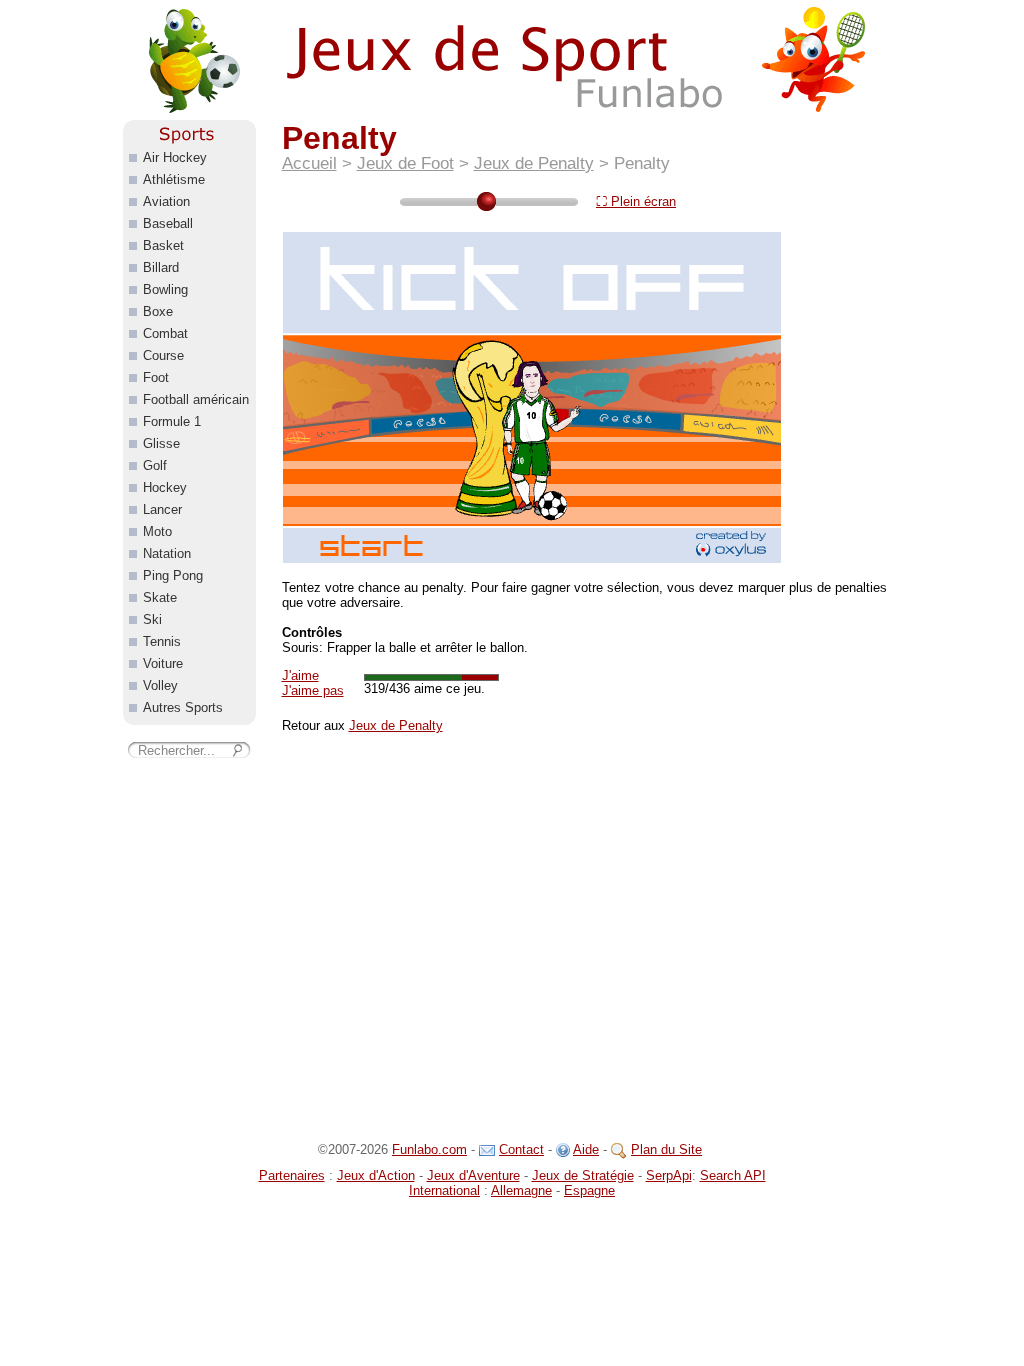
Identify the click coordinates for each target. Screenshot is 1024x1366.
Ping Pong (173, 575)
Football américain (196, 399)
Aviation (166, 201)
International (444, 1190)
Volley (160, 685)
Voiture (163, 663)
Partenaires (292, 1175)
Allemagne (521, 1190)
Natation (167, 553)
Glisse (161, 443)
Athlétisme (174, 179)
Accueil (309, 163)
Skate (160, 597)
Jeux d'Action (376, 1175)
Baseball (168, 223)
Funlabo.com (429, 1149)
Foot (156, 377)
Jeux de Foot (405, 163)
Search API (733, 1175)
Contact (521, 1149)
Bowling (165, 289)
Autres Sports (183, 707)
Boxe (158, 311)
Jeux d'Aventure (473, 1175)
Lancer (162, 509)
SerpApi (669, 1175)
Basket (163, 245)
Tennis (162, 641)
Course (163, 355)
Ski (152, 619)
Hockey (165, 487)
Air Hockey (175, 157)
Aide (586, 1149)
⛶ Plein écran (636, 201)
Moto (157, 531)
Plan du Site (666, 1149)
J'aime (300, 675)
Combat (165, 333)
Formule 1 (172, 421)
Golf (155, 465)
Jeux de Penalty (534, 163)
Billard (161, 267)
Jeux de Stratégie (583, 1175)
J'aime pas (313, 690)
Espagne (589, 1190)
